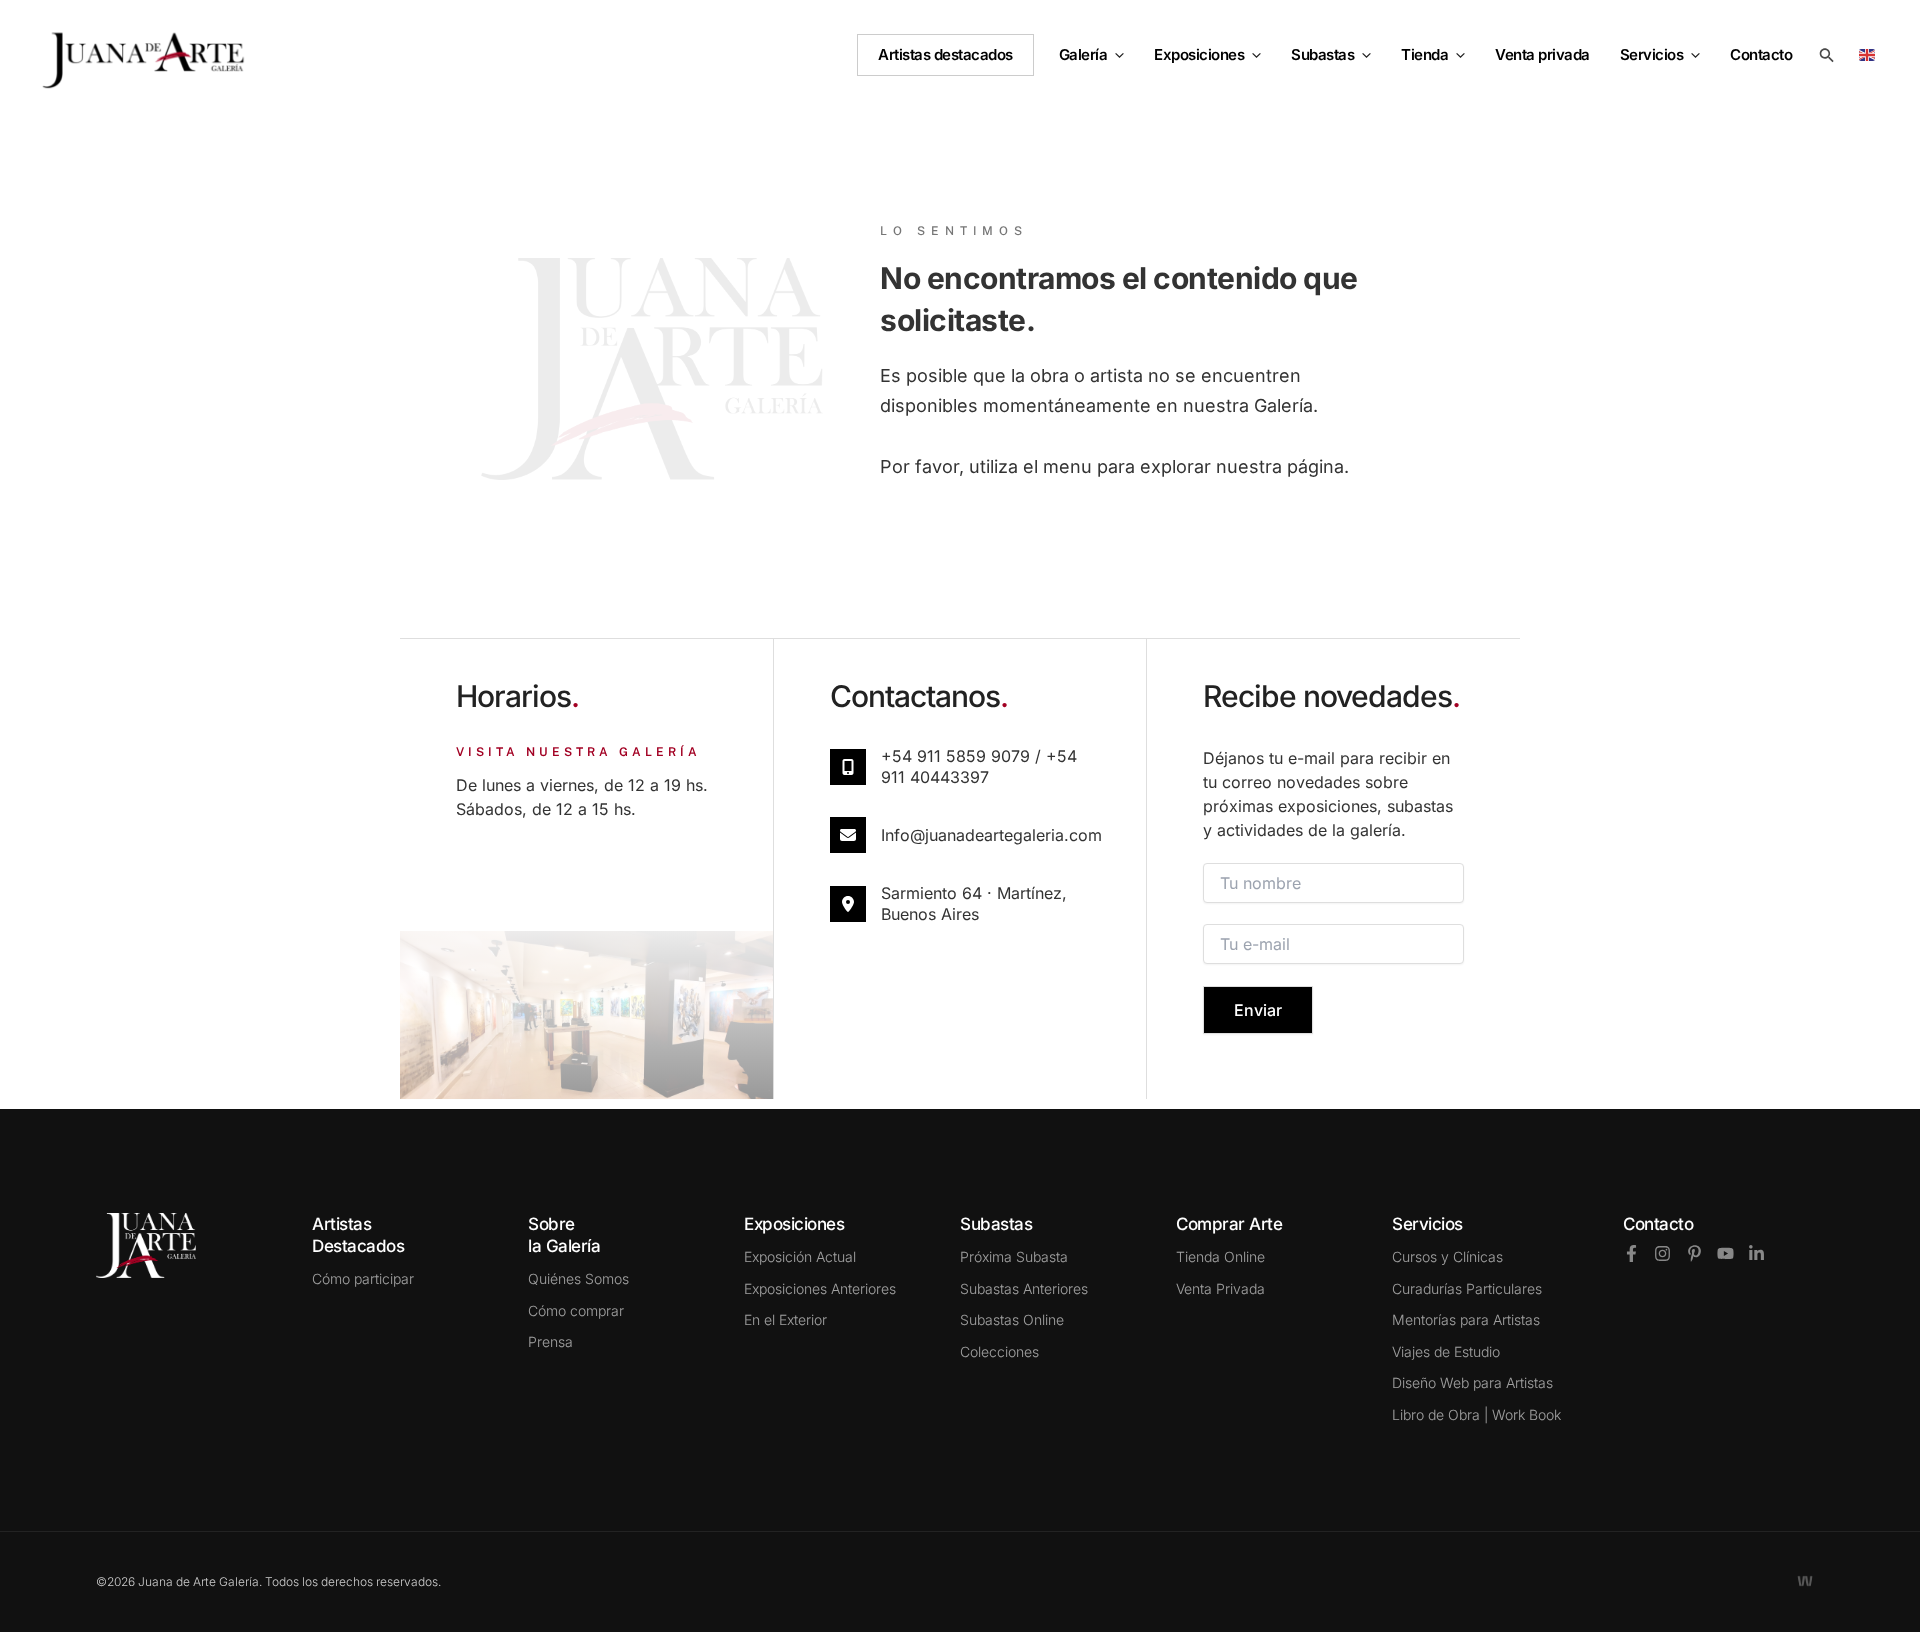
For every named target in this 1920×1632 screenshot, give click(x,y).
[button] (1115, 55)
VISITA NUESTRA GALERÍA (578, 752)
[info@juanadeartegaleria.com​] (848, 835)
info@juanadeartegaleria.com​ (991, 835)
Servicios (1652, 54)
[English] (1870, 53)
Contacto (1658, 1224)
